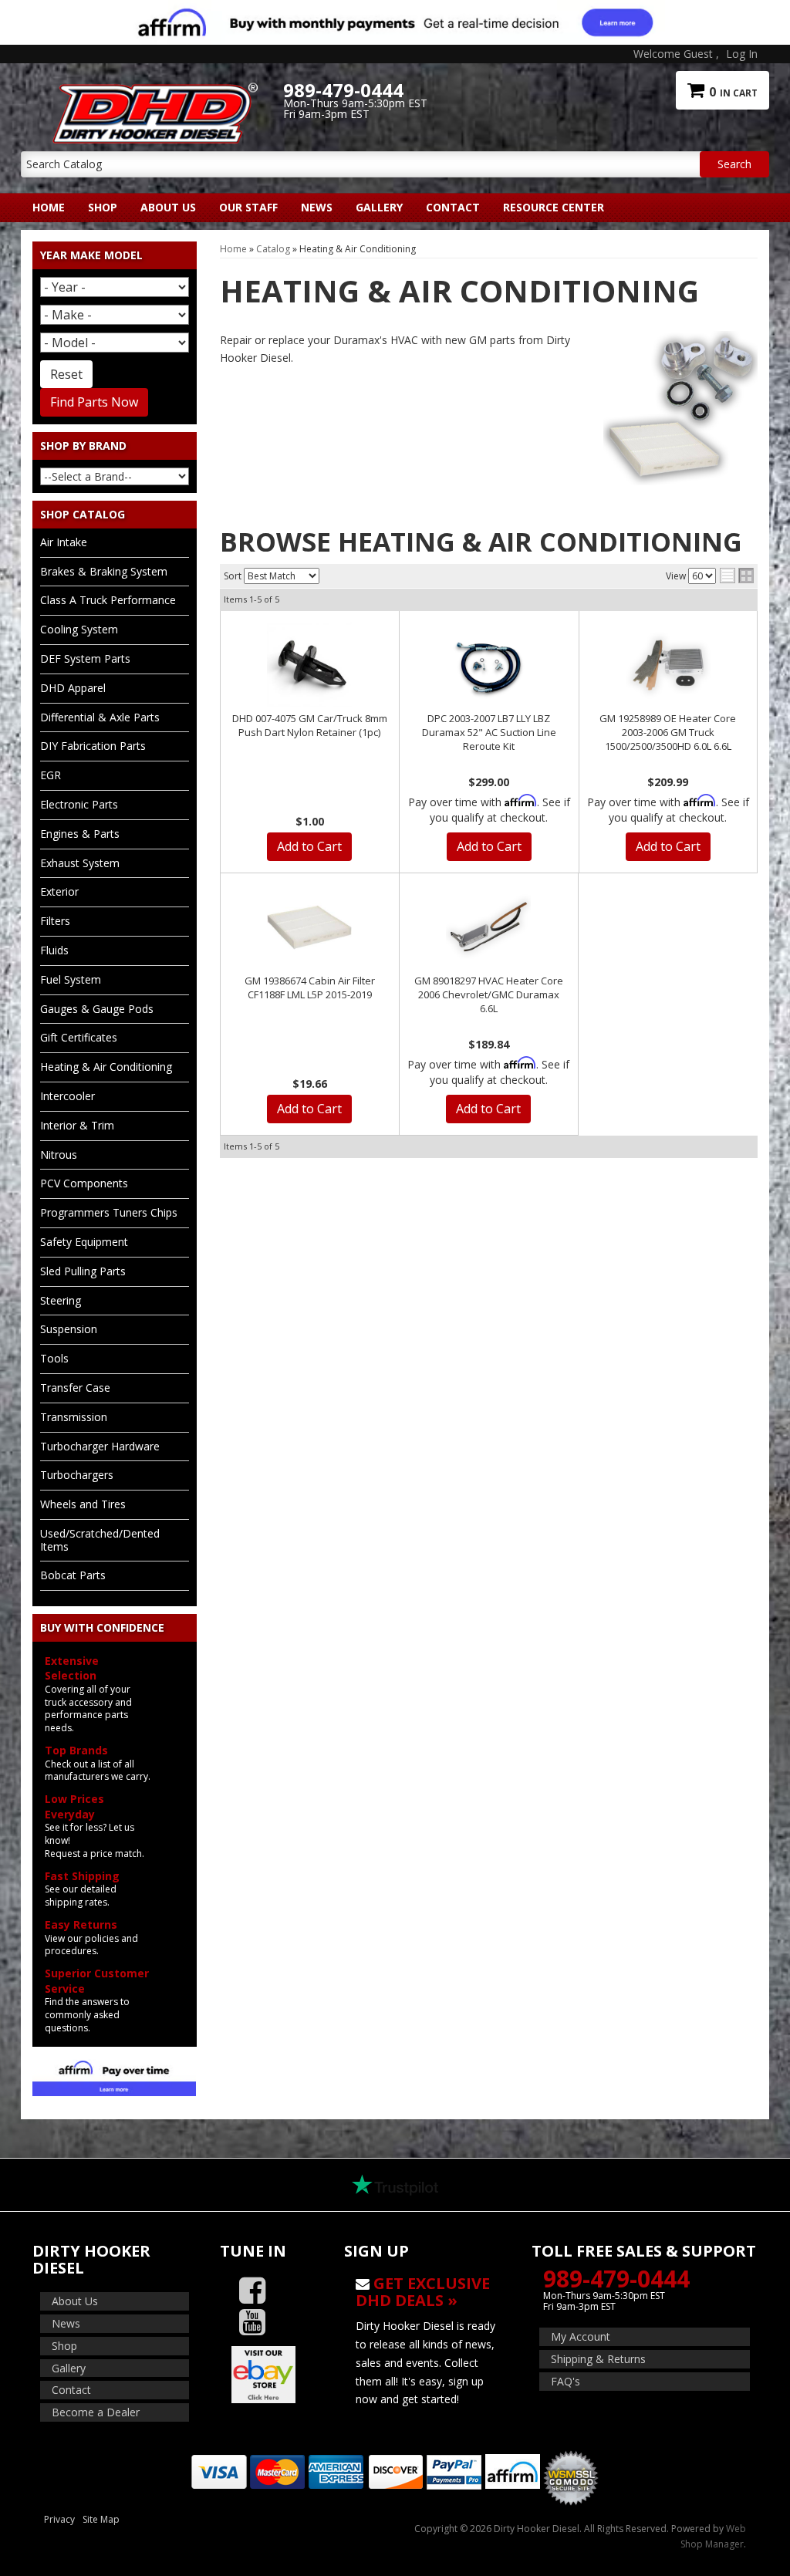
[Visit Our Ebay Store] (271, 2375)
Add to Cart (309, 846)
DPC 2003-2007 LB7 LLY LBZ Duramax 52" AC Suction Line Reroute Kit (489, 732)
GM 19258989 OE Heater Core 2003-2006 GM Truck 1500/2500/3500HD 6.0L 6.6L (668, 732)
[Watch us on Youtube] (252, 2323)
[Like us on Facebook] (252, 2291)
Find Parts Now (94, 402)
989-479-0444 (616, 2279)
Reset (66, 374)
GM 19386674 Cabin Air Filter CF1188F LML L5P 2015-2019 (310, 988)
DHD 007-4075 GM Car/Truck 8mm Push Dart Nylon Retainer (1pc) (310, 725)
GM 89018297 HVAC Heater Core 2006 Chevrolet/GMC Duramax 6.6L (489, 994)
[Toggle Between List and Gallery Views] (737, 576)
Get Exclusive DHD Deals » (423, 2292)
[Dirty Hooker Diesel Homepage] (152, 90)
